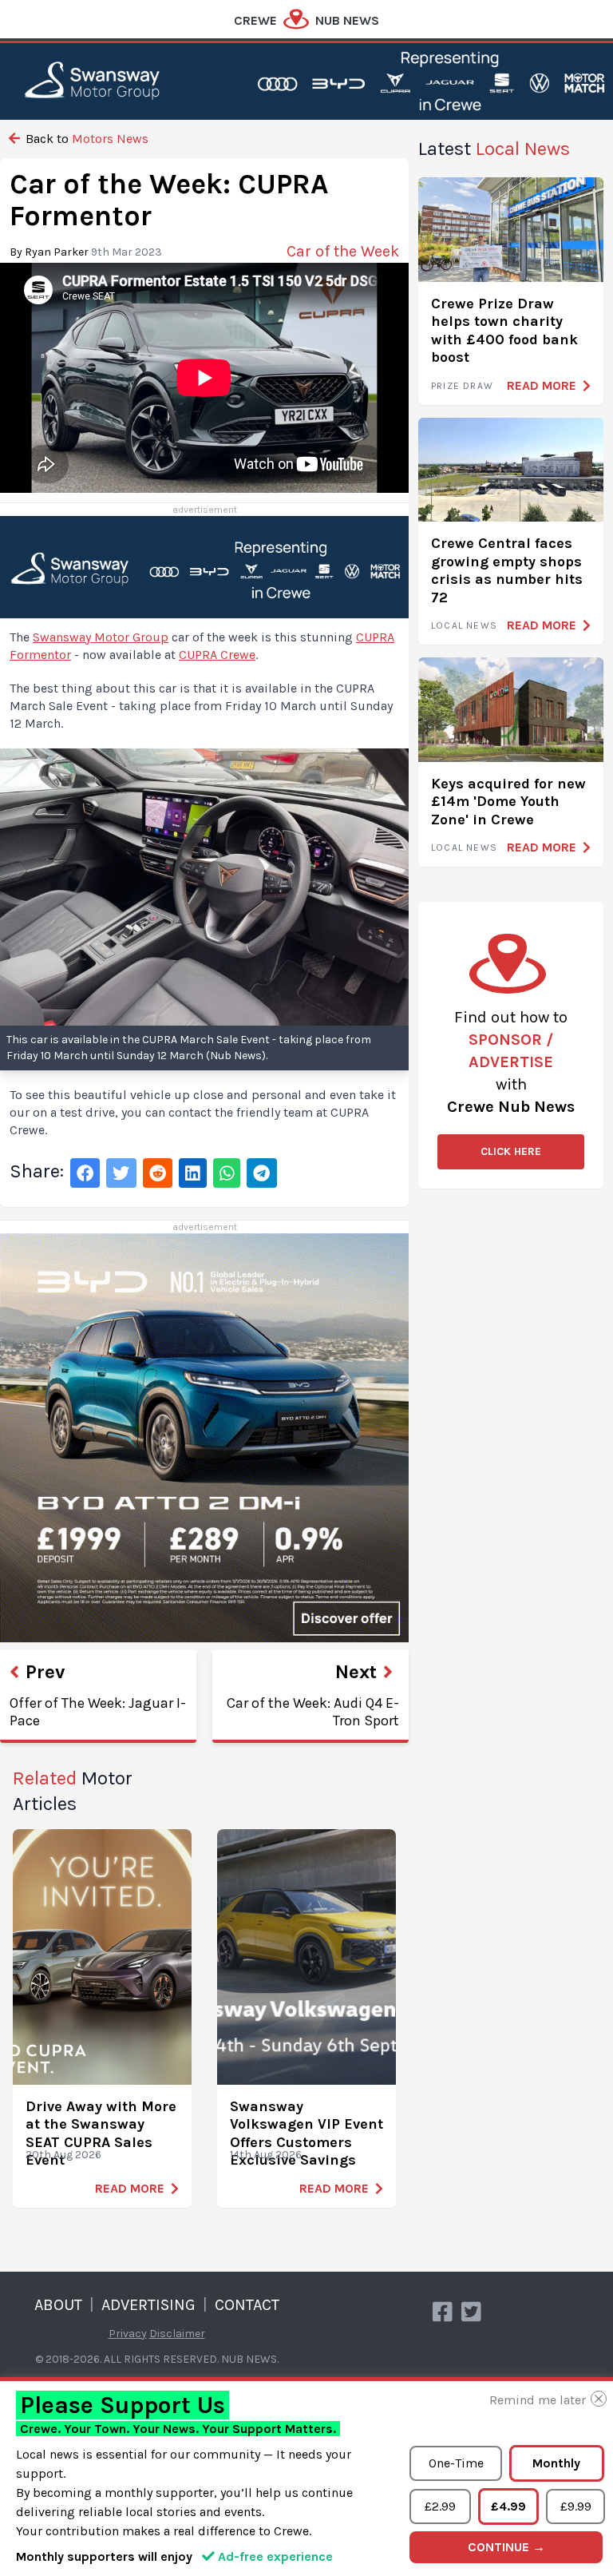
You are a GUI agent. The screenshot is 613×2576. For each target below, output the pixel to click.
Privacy (128, 2334)
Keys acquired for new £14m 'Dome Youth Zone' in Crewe (508, 802)
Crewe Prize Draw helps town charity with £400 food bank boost (504, 331)
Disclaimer (177, 2334)
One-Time (456, 2463)
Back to (85, 139)
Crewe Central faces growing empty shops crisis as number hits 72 (507, 570)
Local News (464, 625)
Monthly (556, 2463)
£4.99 (508, 2506)
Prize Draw (462, 386)
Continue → (506, 2547)
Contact (247, 2305)
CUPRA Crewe (217, 655)
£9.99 (576, 2506)
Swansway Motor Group (101, 637)
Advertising (148, 2305)
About (58, 2305)
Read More (130, 2188)
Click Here (511, 1151)
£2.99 (440, 2506)
